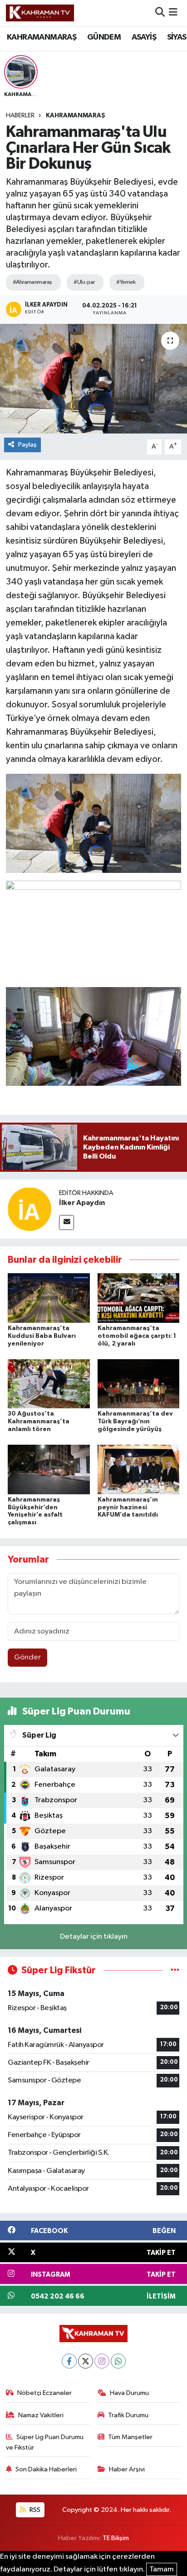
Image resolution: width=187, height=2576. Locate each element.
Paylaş (27, 445)
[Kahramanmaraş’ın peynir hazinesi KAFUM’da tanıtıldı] (139, 1469)
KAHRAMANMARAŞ (42, 37)
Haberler (20, 116)
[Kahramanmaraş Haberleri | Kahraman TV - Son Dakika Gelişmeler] (40, 13)
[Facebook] (69, 2361)
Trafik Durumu (128, 2415)
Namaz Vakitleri (41, 2415)
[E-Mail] (66, 1222)
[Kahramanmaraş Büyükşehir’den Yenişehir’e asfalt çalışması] (49, 1469)
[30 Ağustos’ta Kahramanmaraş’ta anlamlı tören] (49, 1384)
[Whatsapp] (118, 2361)
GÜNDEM (104, 37)
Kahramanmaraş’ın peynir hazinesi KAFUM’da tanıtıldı (128, 1507)
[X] (86, 2361)
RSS (34, 2510)
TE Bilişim (116, 2538)
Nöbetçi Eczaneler (44, 2393)
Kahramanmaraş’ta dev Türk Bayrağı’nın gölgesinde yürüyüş (135, 1422)
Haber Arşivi (127, 2469)
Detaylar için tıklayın (94, 1937)
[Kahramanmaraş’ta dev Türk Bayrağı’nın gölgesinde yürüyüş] (139, 1384)
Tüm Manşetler (130, 2437)
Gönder (27, 1657)
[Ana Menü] (173, 13)
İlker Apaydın (82, 1203)
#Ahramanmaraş (32, 282)
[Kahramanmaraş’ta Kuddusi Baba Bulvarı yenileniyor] (49, 1298)
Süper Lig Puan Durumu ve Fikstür (45, 2442)
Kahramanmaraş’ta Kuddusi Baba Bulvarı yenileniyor (42, 1336)
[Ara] (160, 13)
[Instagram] (102, 2361)
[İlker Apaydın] (30, 1209)
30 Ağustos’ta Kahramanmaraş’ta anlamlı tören (39, 1422)
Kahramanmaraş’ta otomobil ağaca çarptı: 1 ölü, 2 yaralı (137, 1336)
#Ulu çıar (84, 282)
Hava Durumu (129, 2393)
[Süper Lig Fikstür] (175, 1970)
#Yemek (126, 282)
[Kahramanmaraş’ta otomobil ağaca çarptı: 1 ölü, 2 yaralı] (139, 1298)
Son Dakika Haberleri (46, 2469)
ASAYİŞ (144, 37)
